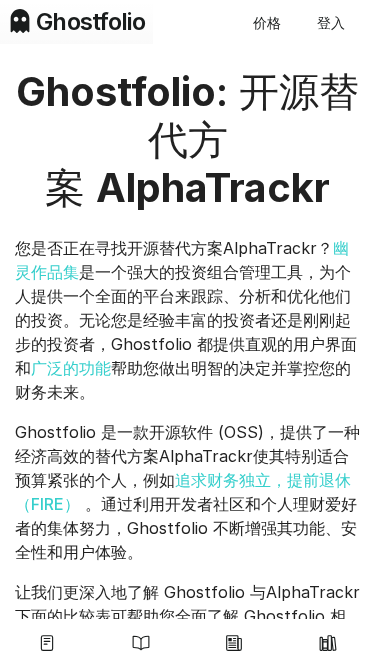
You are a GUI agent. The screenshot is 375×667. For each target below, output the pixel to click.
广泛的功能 (71, 368)
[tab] (47, 643)
